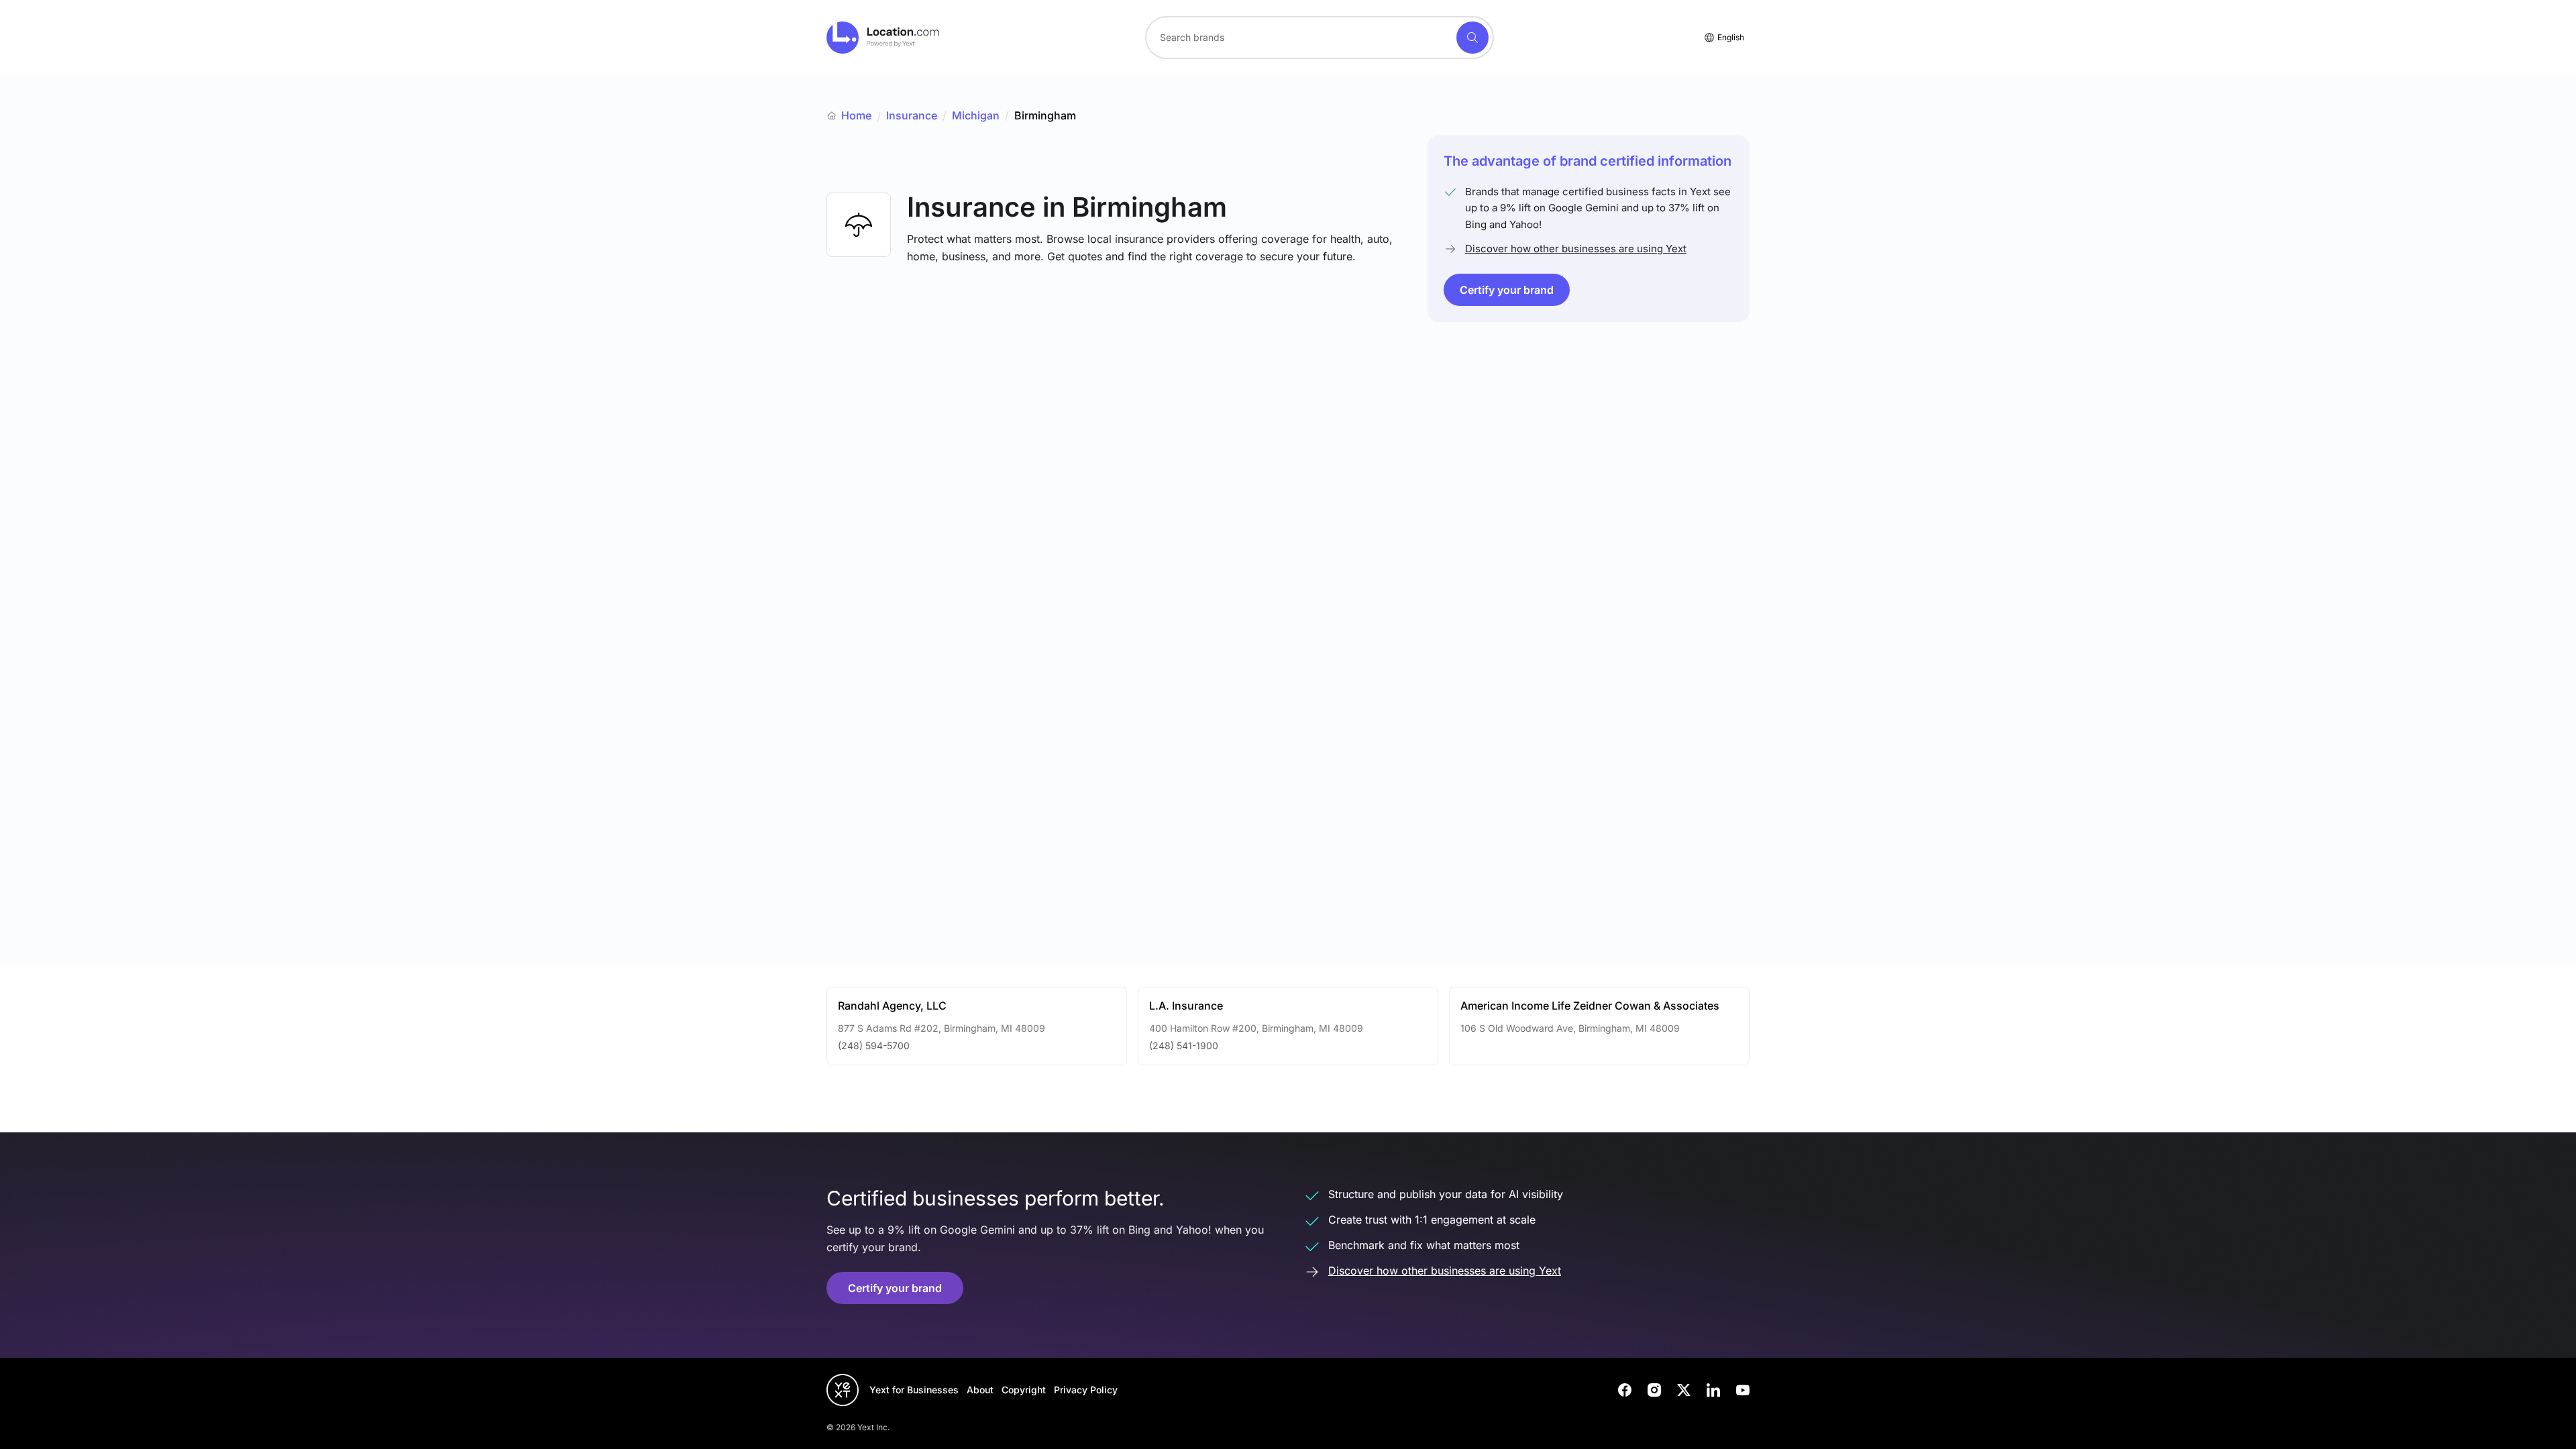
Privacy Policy (1086, 1390)
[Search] (1472, 38)
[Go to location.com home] (883, 38)
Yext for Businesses (914, 1390)
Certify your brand (1507, 290)
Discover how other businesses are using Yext (1576, 249)
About (980, 1390)
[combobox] (1320, 38)
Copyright (1024, 1390)
